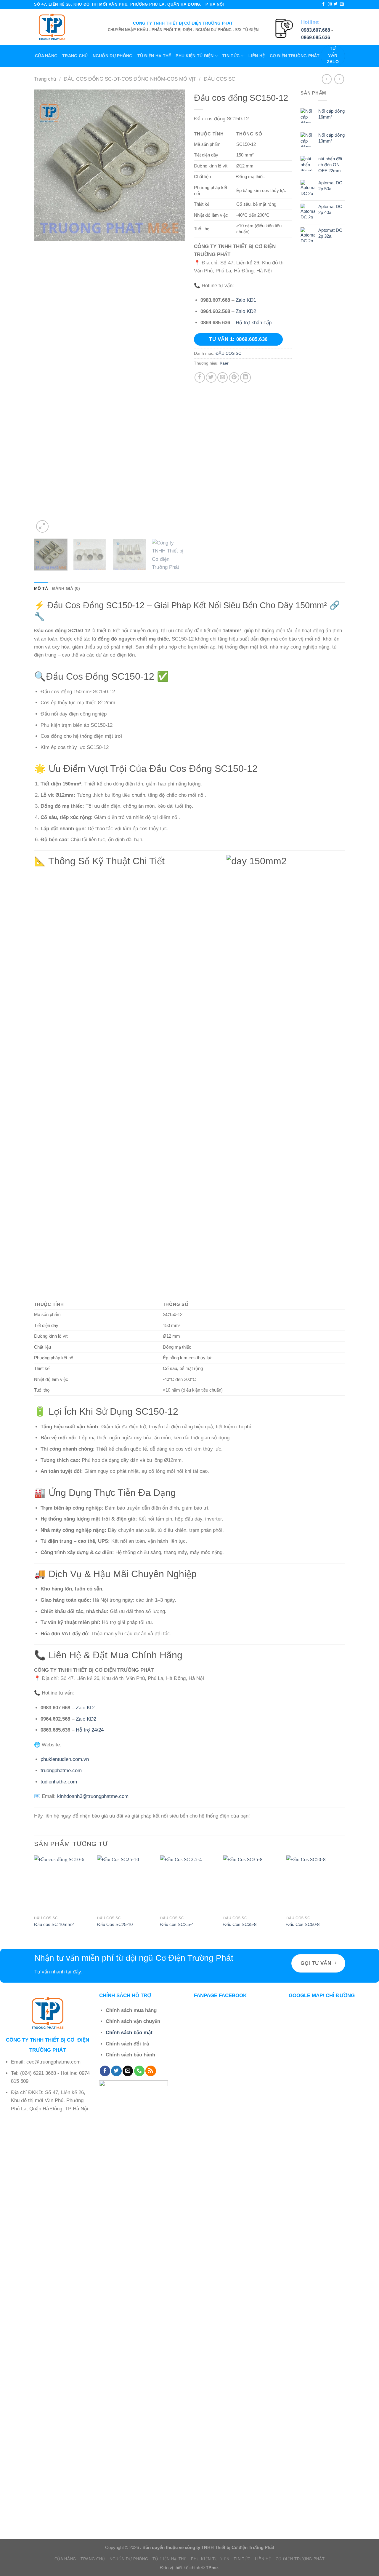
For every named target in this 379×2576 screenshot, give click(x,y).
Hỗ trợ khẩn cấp (254, 323)
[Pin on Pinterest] (234, 377)
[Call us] (139, 2071)
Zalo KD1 (246, 300)
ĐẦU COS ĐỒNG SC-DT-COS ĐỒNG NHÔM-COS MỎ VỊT (130, 79)
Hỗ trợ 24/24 (90, 1730)
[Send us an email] (342, 4)
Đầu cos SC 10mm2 (54, 1924)
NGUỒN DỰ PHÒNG (113, 56)
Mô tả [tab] (41, 588)
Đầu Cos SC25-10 (115, 1924)
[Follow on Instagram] (330, 4)
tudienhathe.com (59, 1782)
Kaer (224, 363)
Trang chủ (75, 56)
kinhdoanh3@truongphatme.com (93, 1796)
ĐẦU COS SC (219, 79)
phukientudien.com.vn (65, 1759)
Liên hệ (257, 56)
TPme (212, 2568)
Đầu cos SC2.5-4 (177, 1924)
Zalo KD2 (246, 311)
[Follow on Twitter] (336, 4)
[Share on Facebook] (200, 377)
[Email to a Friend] (223, 377)
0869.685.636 (316, 37)
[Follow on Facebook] (323, 4)
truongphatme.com (61, 1771)
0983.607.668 (316, 30)
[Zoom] (42, 526)
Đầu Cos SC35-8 (240, 1924)
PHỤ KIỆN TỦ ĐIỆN (195, 56)
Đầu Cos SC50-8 (303, 1924)
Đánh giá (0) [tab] (66, 588)
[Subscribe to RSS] (151, 2071)
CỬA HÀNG (46, 56)
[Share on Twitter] (211, 377)
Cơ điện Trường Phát (295, 56)
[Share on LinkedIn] (245, 377)
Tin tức (231, 56)
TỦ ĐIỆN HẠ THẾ (154, 56)
